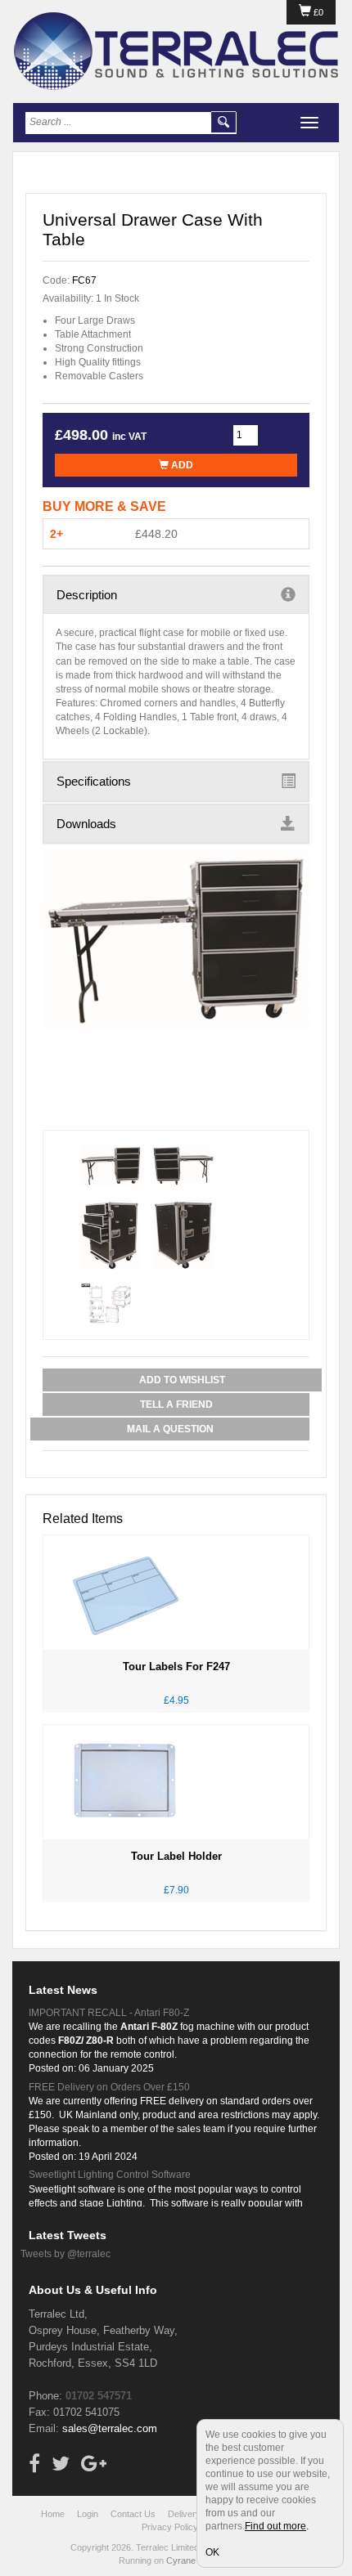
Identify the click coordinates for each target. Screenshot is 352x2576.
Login (88, 2514)
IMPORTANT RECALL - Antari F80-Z (109, 2013)
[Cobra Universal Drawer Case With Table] (176, 941)
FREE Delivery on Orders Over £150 (109, 2087)
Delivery (184, 2514)
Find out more (275, 2526)
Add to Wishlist (182, 1380)
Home (53, 2514)
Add (181, 465)
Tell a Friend (176, 1404)
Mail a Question (170, 1429)
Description (87, 595)
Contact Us (133, 2514)
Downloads (86, 824)
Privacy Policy (170, 2527)
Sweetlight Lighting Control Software (110, 2175)
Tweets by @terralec (65, 2254)
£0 (317, 12)
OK (212, 2552)
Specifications (94, 781)
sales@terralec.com (110, 2428)
